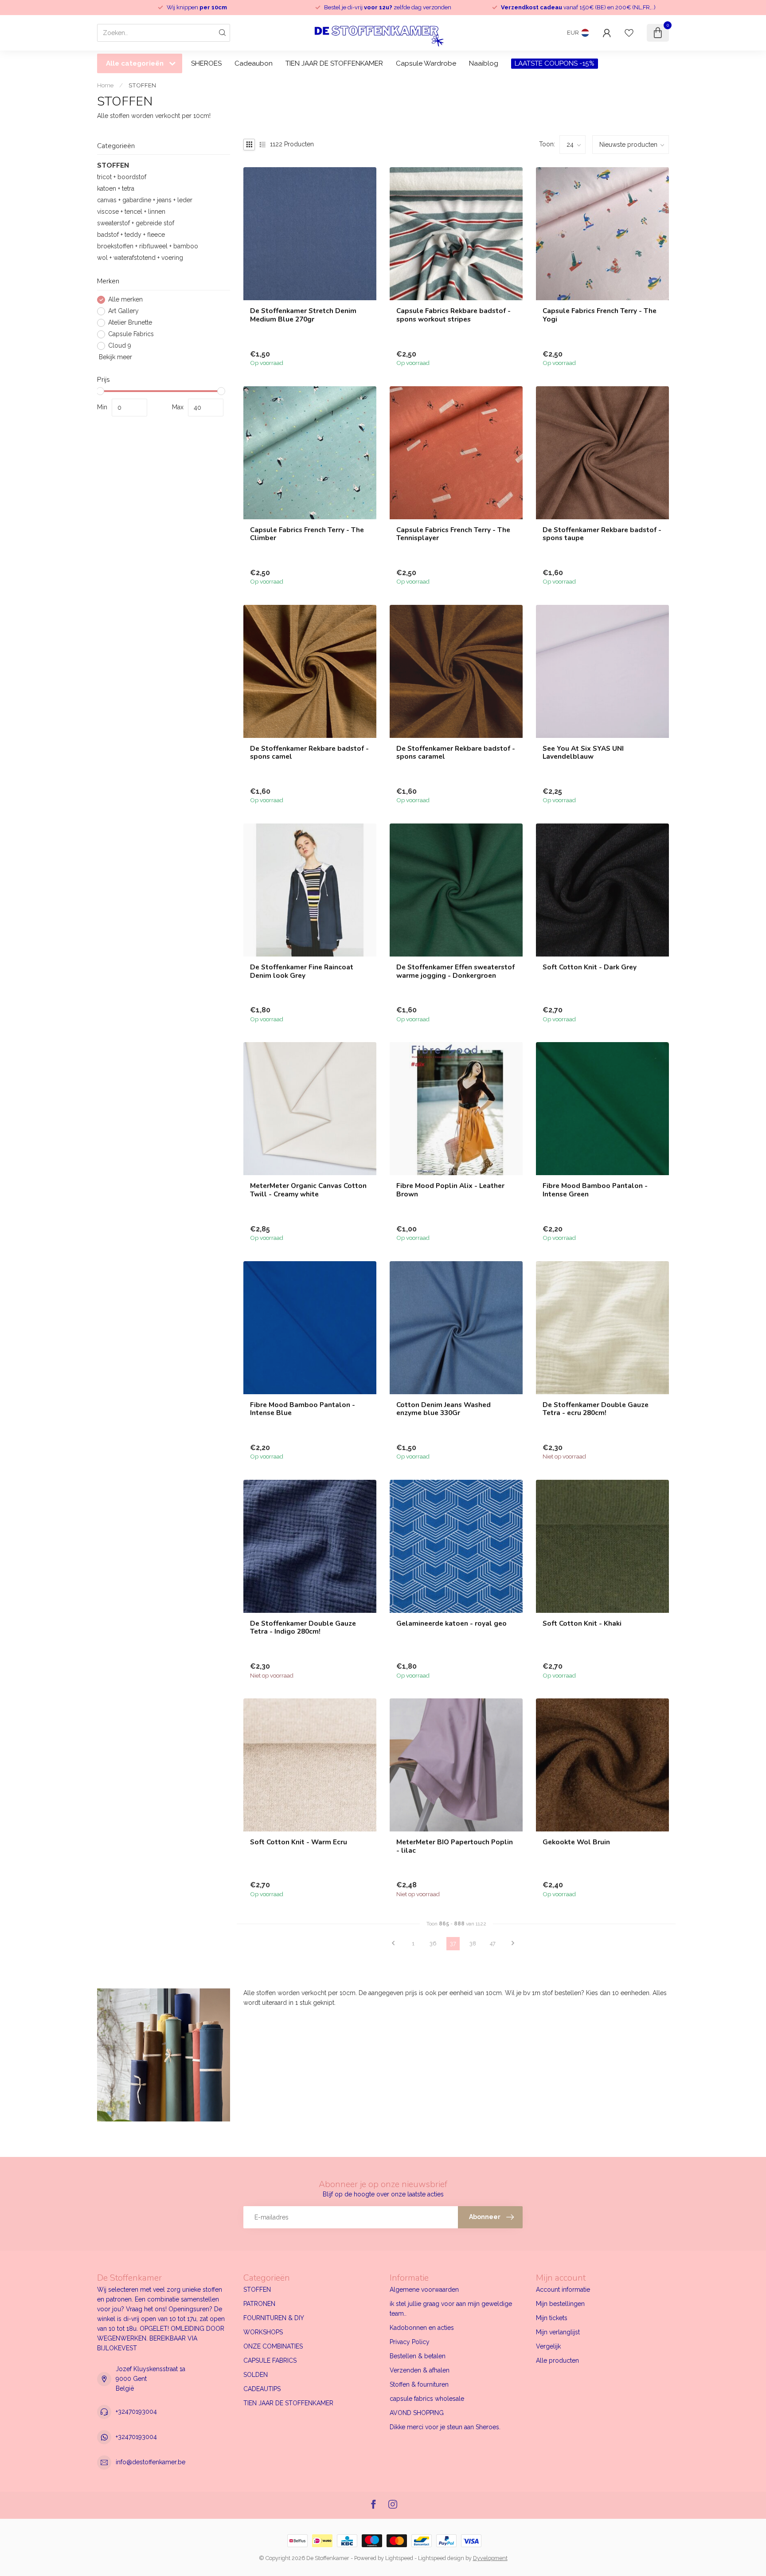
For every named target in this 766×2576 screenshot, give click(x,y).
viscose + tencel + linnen (131, 212)
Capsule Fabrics (131, 334)
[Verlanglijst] (629, 33)
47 (493, 1943)
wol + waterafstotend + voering (140, 258)
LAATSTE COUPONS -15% (555, 63)
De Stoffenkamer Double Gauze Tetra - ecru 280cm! (596, 1409)
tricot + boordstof (122, 177)
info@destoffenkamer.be (150, 2462)
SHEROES (206, 63)
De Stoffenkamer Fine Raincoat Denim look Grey (302, 971)
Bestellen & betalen (418, 2356)
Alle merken (125, 300)
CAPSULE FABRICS (270, 2360)
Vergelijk (548, 2346)
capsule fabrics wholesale (427, 2399)
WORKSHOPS (263, 2332)
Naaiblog (484, 63)
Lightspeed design (441, 2558)
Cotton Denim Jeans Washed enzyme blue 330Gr (444, 1409)
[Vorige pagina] (393, 1944)
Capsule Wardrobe (426, 63)
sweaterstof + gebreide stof (136, 223)
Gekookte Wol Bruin (576, 1842)
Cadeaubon (254, 63)
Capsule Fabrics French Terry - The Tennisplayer (453, 534)
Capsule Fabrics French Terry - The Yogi (600, 315)
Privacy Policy (410, 2342)
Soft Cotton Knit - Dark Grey (590, 967)
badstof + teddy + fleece (131, 235)
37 (453, 1943)
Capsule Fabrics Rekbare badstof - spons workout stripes (453, 315)
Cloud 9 (120, 346)
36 (433, 1943)
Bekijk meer (115, 357)
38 (473, 1943)
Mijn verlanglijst (558, 2332)
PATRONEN (259, 2304)
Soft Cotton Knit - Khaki (582, 1623)
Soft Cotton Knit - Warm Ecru (299, 1842)
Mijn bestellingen (560, 2304)
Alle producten (557, 2360)
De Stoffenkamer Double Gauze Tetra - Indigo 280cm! (303, 1628)
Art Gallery (123, 311)
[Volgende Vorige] (513, 1944)
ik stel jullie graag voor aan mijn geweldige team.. (451, 2309)
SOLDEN (256, 2375)
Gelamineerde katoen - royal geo (451, 1623)
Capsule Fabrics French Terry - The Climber (307, 534)
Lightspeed (399, 2558)
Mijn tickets (552, 2318)
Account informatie (563, 2290)
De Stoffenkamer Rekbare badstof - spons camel (309, 753)
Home (105, 85)
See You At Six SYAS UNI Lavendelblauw (583, 753)
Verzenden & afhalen (420, 2370)
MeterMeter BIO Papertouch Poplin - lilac (455, 1846)
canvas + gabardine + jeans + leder (145, 200)
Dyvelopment (490, 2558)
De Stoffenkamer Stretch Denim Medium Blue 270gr (303, 315)
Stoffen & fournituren (419, 2384)
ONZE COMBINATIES (273, 2346)
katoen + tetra (116, 189)
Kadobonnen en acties (422, 2328)
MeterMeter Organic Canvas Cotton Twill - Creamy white (308, 1190)
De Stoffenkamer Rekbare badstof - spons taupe (602, 534)
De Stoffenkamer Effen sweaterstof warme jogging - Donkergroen (455, 971)
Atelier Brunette (130, 323)
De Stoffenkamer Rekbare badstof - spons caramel (456, 753)
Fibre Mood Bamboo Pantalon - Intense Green (595, 1190)
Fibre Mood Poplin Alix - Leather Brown (450, 1190)
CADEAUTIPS (262, 2389)
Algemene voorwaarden (424, 2290)
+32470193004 (136, 2411)
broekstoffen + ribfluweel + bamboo (148, 247)
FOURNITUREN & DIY (274, 2318)
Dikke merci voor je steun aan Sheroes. (445, 2427)
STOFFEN (142, 85)
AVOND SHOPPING (417, 2413)
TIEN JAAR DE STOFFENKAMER (334, 63)
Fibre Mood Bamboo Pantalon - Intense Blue (303, 1409)
